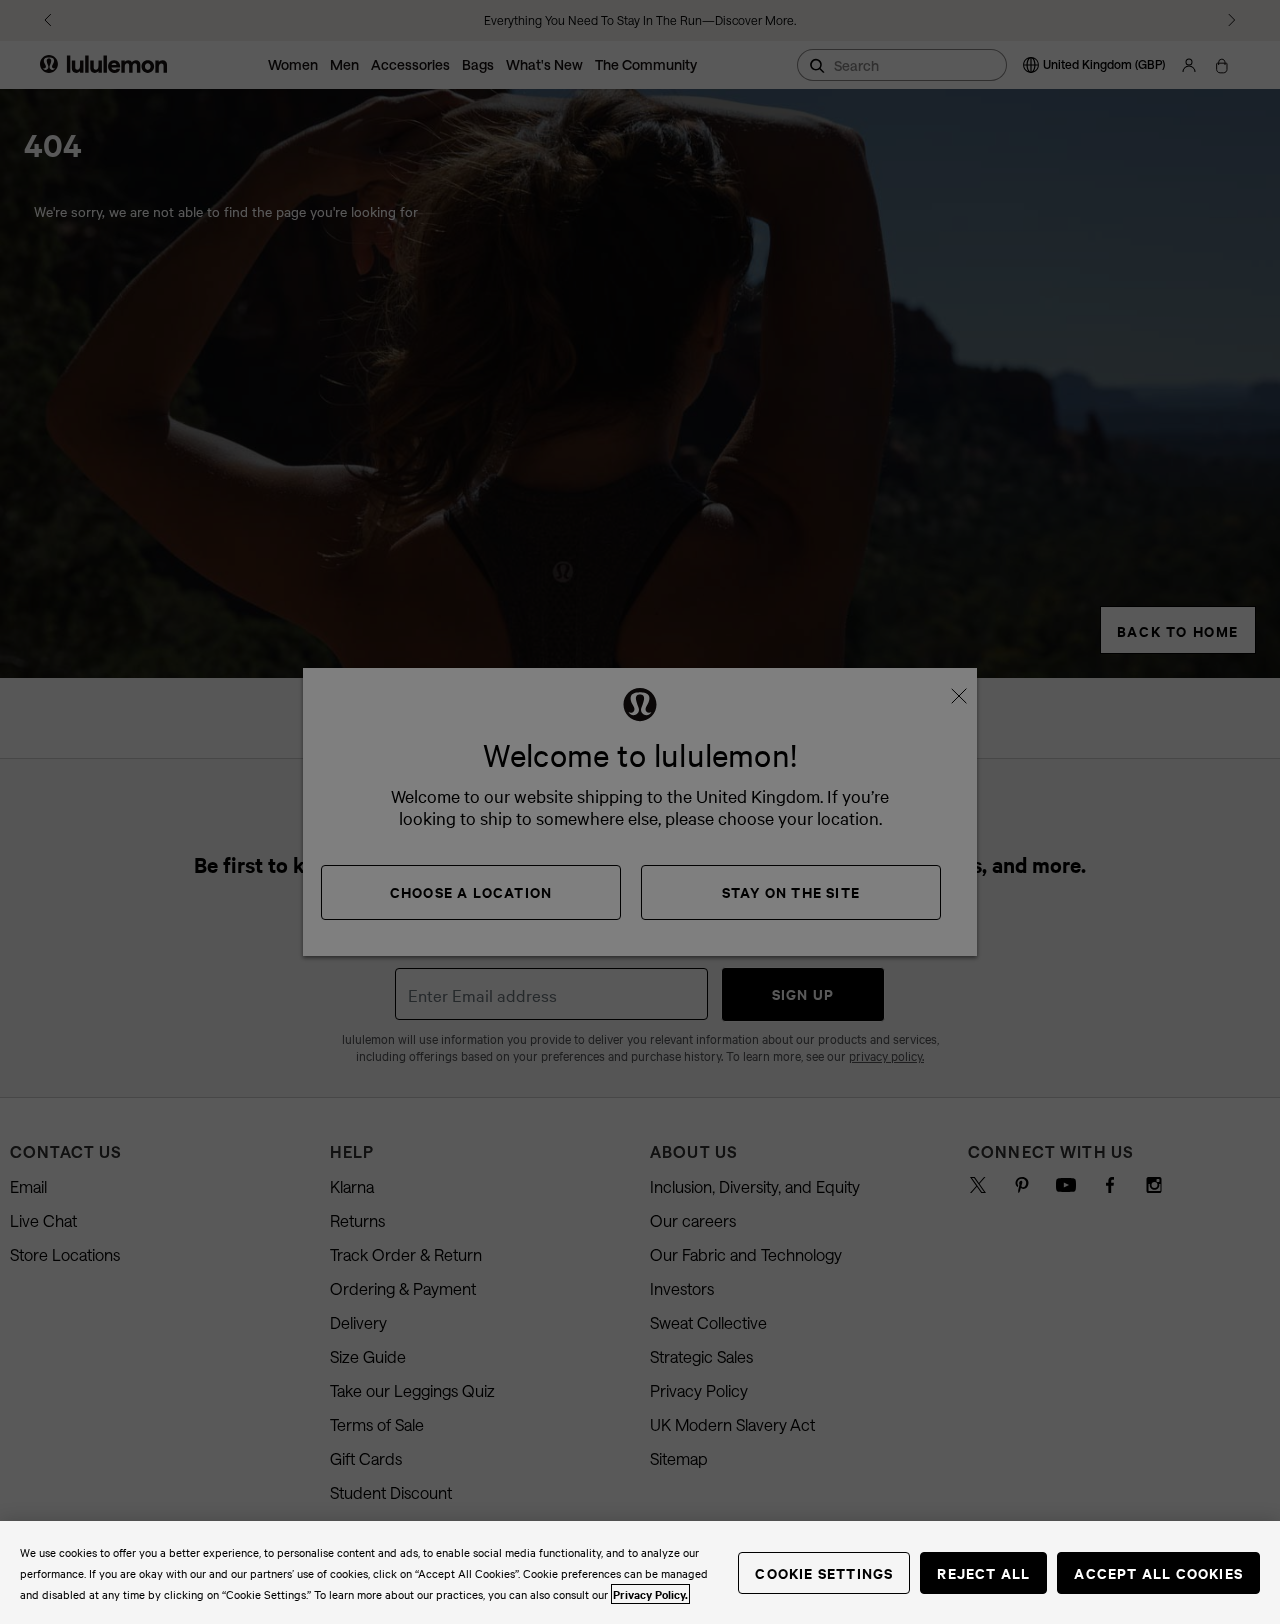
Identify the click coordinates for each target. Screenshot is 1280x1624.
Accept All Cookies (1158, 1572)
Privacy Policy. (650, 1594)
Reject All (983, 1572)
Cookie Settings (824, 1572)
